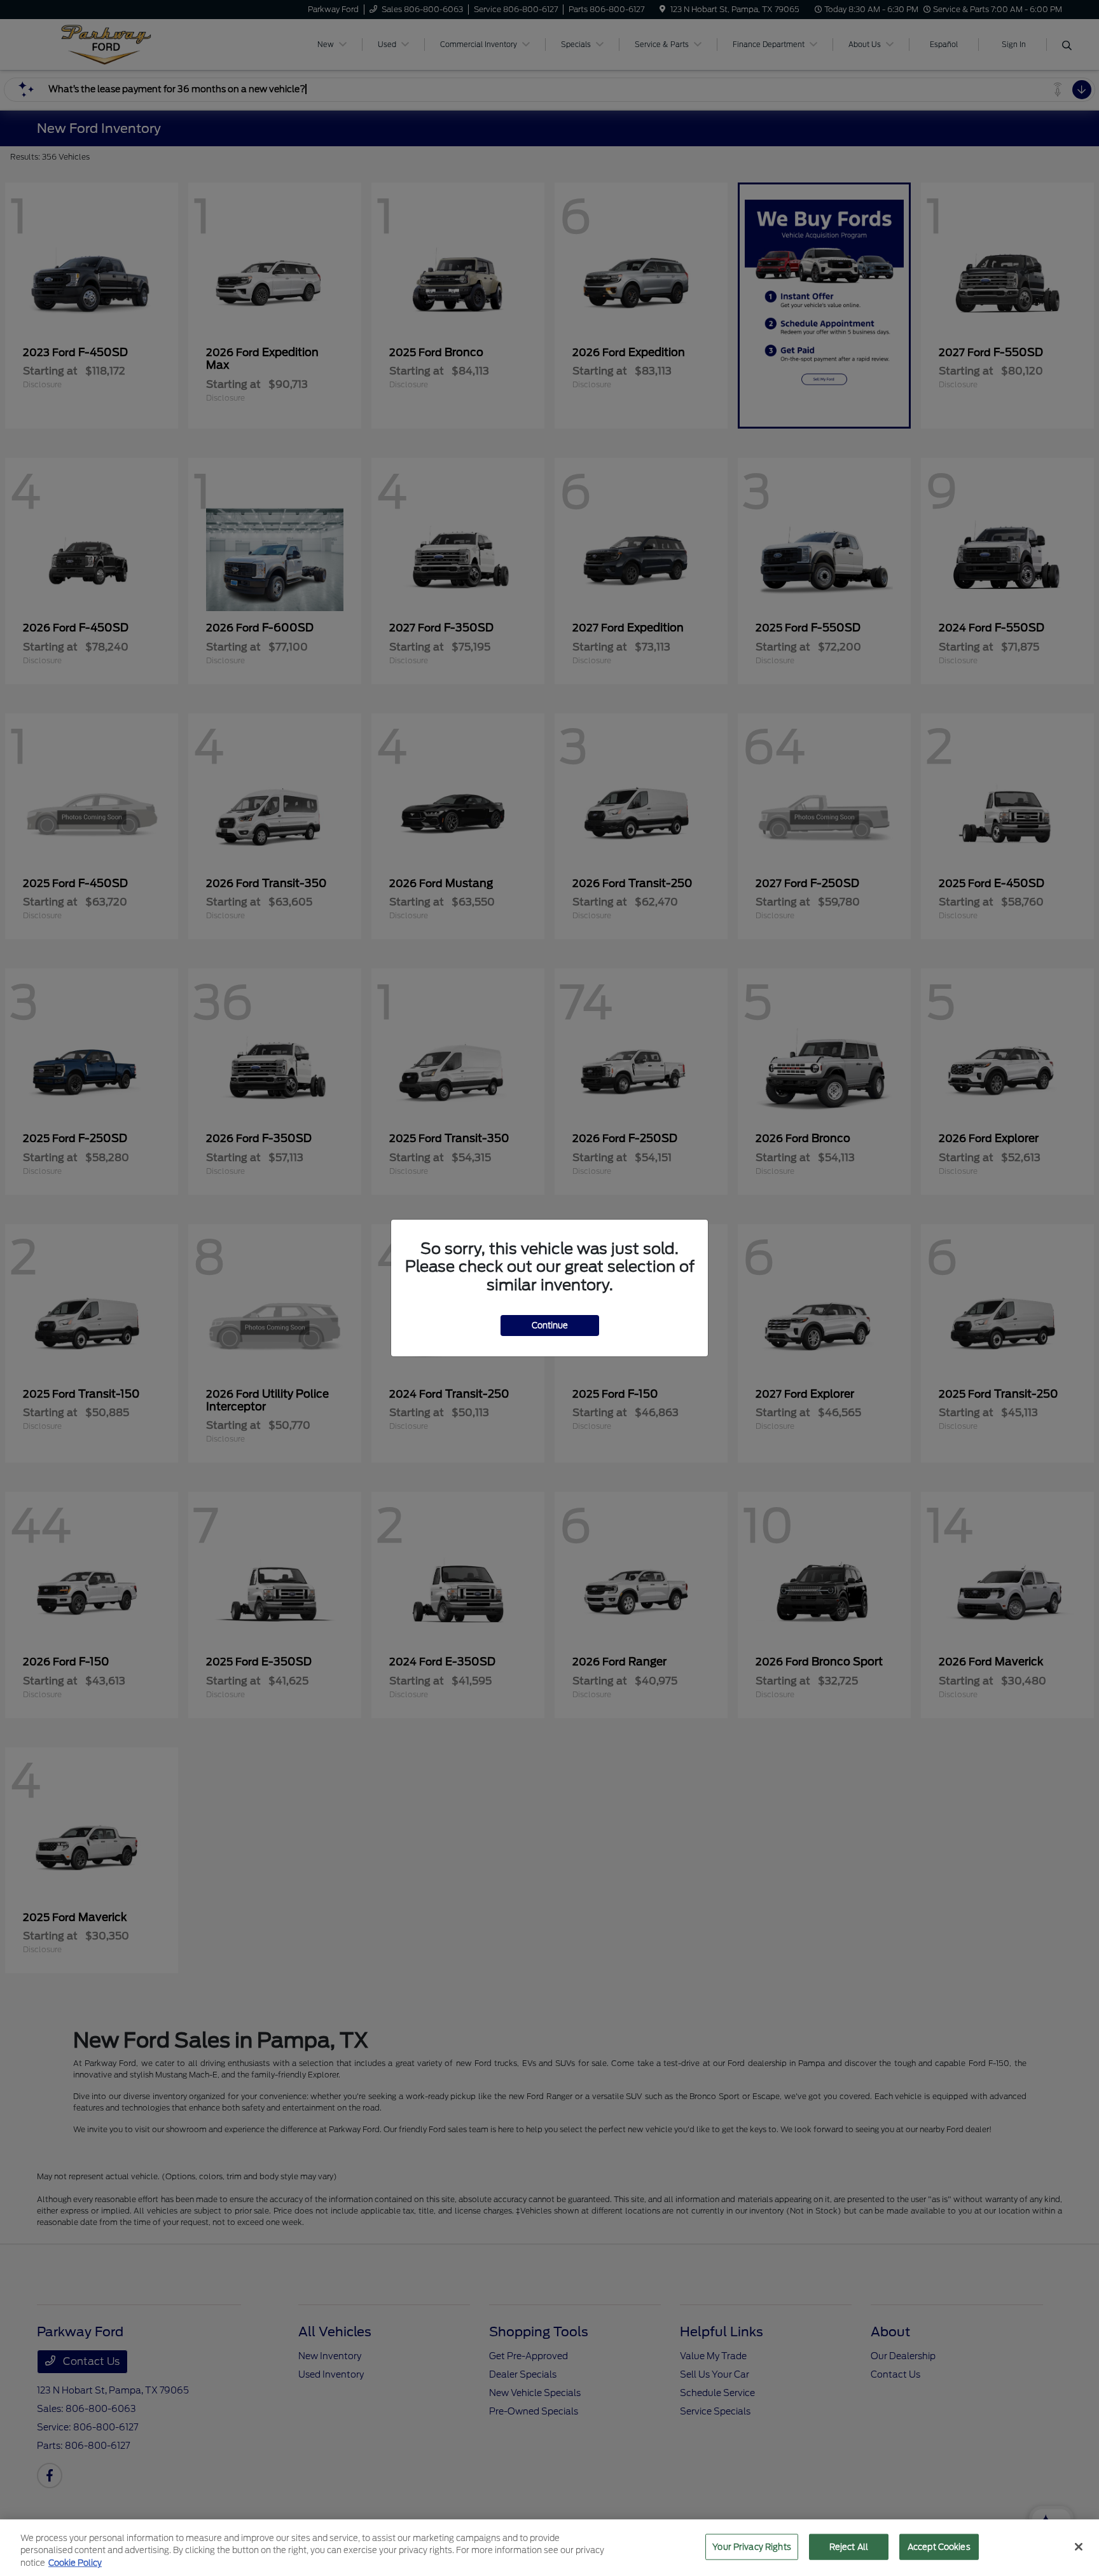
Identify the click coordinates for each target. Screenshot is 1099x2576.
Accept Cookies (939, 2546)
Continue (550, 1326)
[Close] (1079, 2547)
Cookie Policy (75, 2563)
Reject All (849, 2546)
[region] (549, 2548)
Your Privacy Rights (751, 2546)
